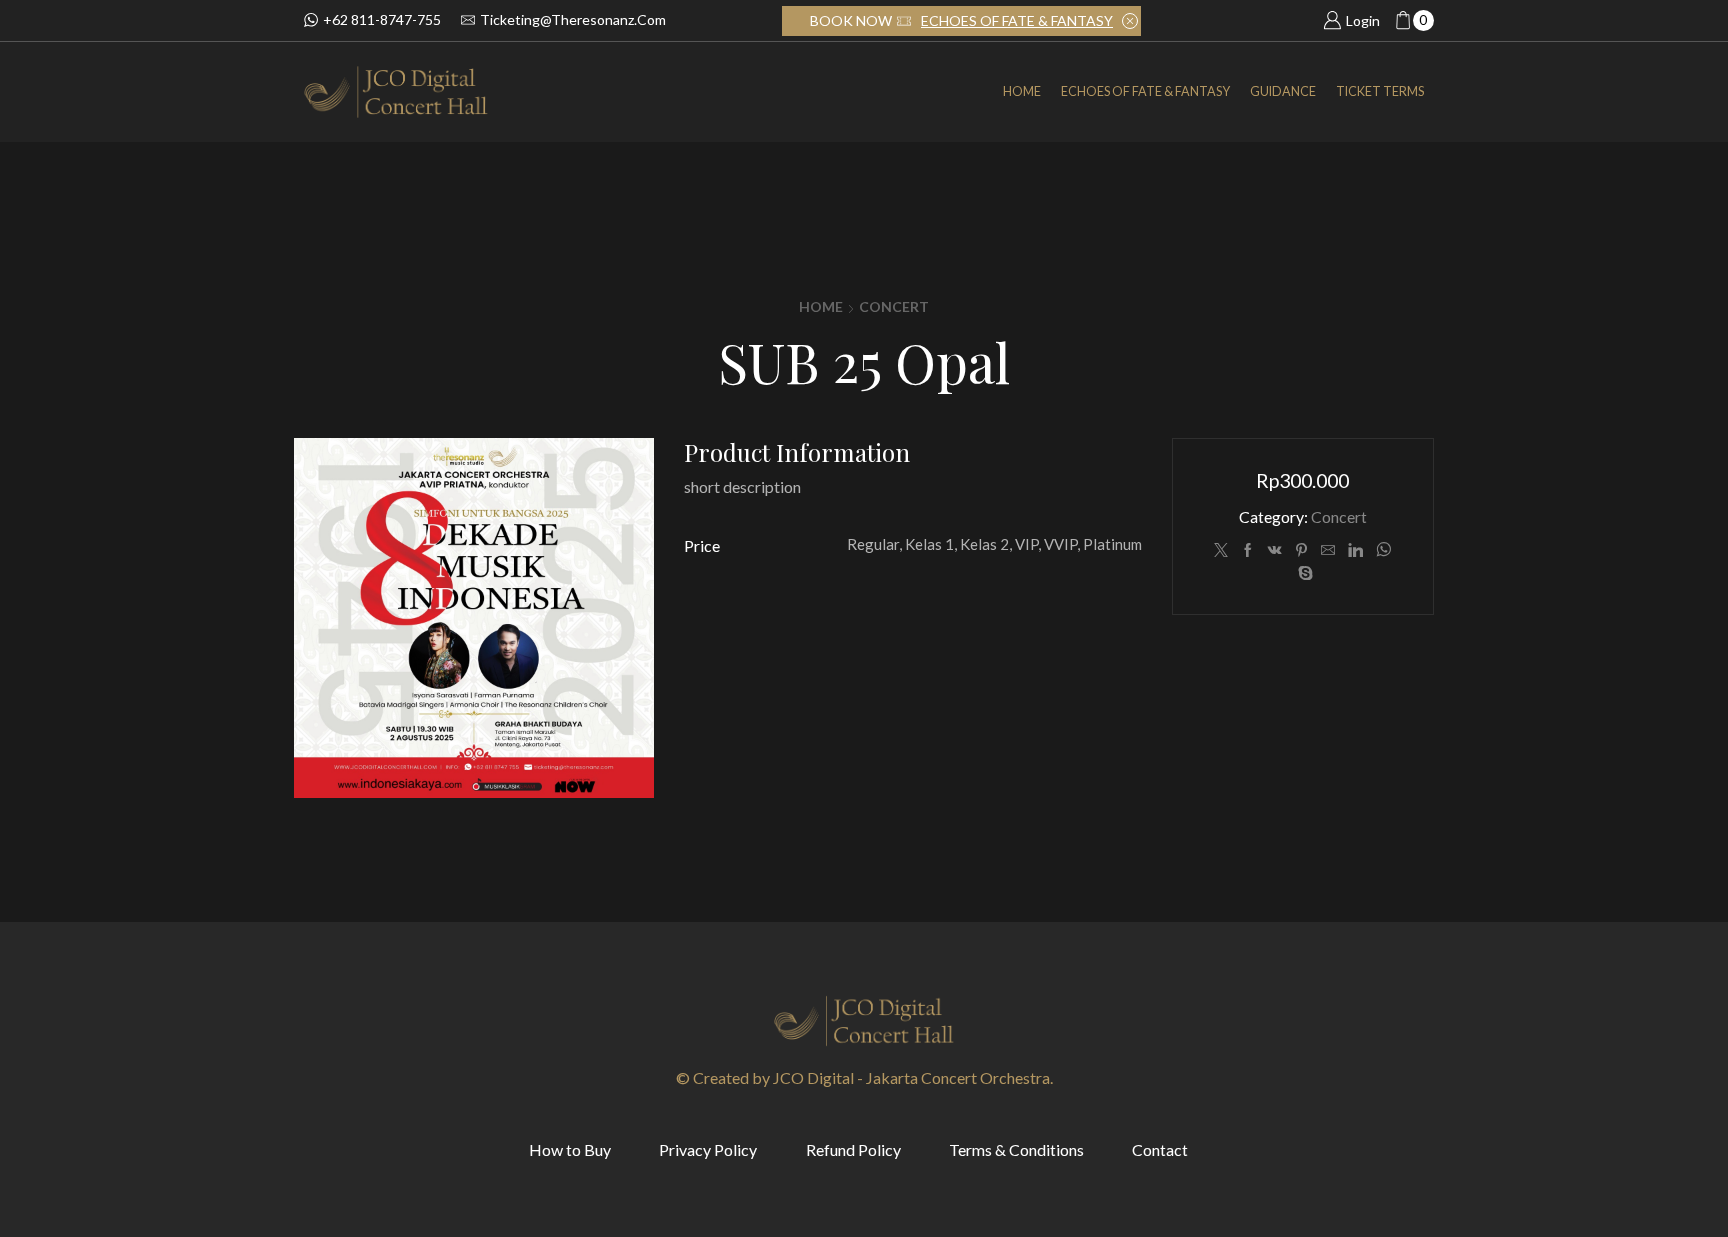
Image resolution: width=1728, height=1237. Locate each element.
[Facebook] (1248, 550)
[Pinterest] (1301, 550)
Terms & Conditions (1016, 1149)
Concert (894, 306)
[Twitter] (1221, 550)
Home (1022, 91)
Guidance (1283, 91)
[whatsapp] (1383, 550)
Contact (1160, 1149)
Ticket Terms (1380, 91)
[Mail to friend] (1328, 550)
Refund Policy (853, 1149)
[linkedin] (1355, 550)
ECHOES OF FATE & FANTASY (1017, 20)
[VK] (1275, 550)
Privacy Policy (708, 1149)
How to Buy (570, 1149)
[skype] (1303, 573)
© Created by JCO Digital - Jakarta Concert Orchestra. (864, 1077)
